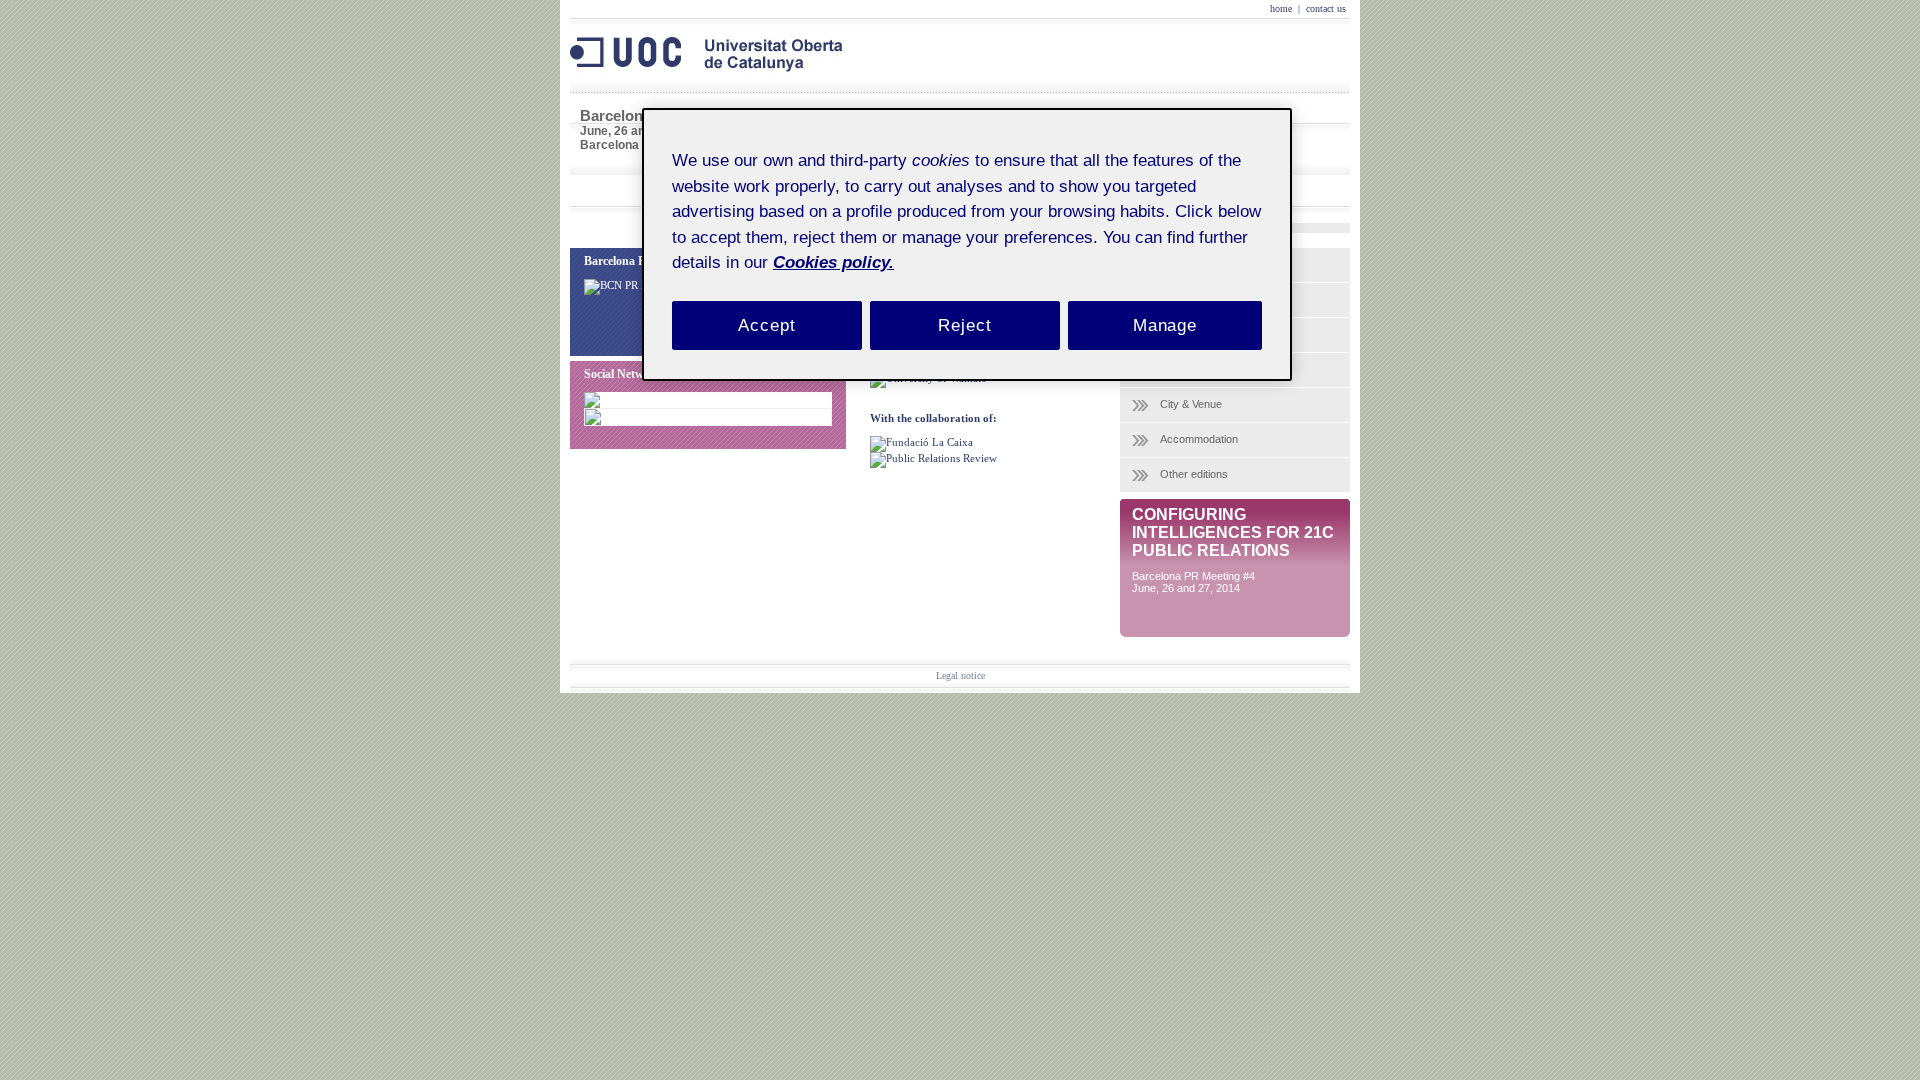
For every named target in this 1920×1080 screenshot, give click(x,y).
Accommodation (1199, 439)
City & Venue (1191, 404)
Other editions (1194, 474)
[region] (967, 244)
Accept (766, 325)
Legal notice (960, 675)
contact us (1326, 8)
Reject (964, 325)
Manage (1165, 325)
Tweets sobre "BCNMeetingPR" (712, 415)
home (1281, 8)
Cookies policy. (833, 262)
